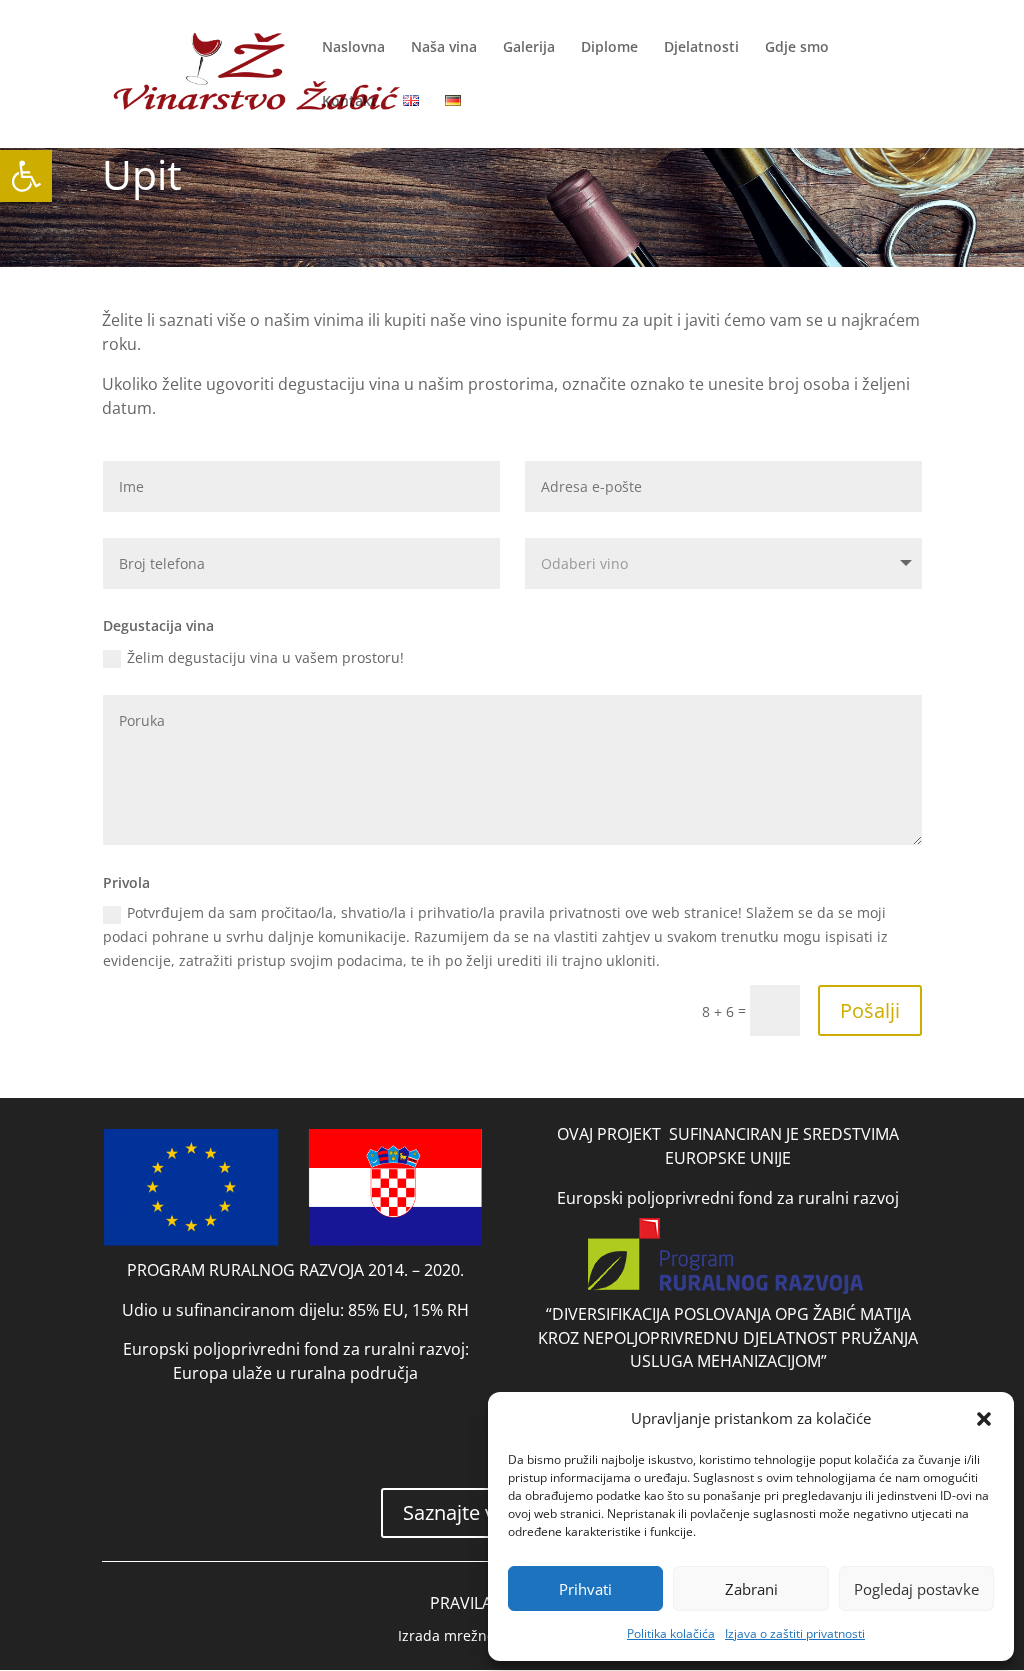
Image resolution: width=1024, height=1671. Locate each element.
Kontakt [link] (349, 102)
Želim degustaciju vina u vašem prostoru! (265, 657)
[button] (984, 1419)
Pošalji (870, 1010)
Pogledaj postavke (916, 1589)
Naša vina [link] (444, 48)
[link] (26, 176)
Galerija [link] (529, 48)
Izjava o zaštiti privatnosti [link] (795, 1633)
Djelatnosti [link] (701, 48)
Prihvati (585, 1589)
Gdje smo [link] (797, 48)
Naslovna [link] (353, 48)
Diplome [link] (609, 48)
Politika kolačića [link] (671, 1633)
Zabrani (751, 1589)
